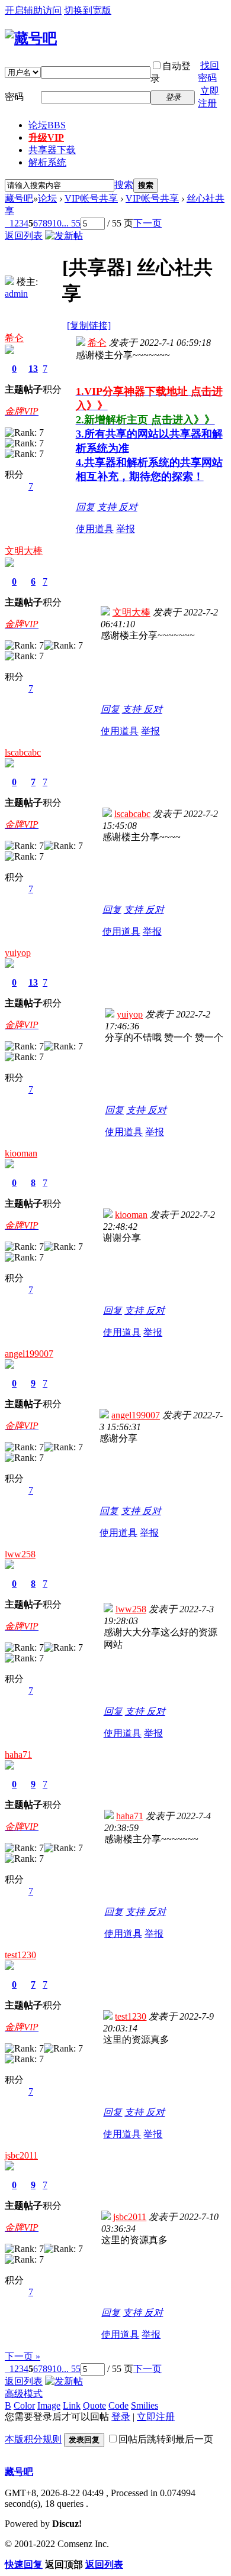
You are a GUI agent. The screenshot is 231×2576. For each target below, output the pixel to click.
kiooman (21, 1153)
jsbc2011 (21, 2155)
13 (33, 369)
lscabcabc (23, 752)
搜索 (124, 185)
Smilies (145, 2405)
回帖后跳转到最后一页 (166, 2439)
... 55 (71, 223)
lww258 (20, 1554)
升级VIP (46, 137)
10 (57, 223)
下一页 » (23, 2356)
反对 (128, 507)
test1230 (20, 1955)
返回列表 (24, 236)
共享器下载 (52, 150)
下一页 (147, 223)
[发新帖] (64, 236)
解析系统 (47, 162)
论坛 (47, 125)
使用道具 (95, 529)
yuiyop (18, 953)
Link (72, 2405)
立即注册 (156, 2417)
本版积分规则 (33, 2439)
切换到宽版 (88, 10)
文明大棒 (24, 551)
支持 (108, 507)
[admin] (9, 282)
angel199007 (29, 1354)
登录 (121, 2417)
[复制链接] (89, 325)
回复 (85, 507)
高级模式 (24, 2394)
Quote (94, 2405)
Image (49, 2405)
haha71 (18, 1754)
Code (118, 2405)
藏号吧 (19, 198)
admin (16, 294)
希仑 (14, 338)
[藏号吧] (31, 38)
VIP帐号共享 (91, 198)
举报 (126, 529)
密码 (14, 97)
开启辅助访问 (33, 10)
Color (24, 2405)
